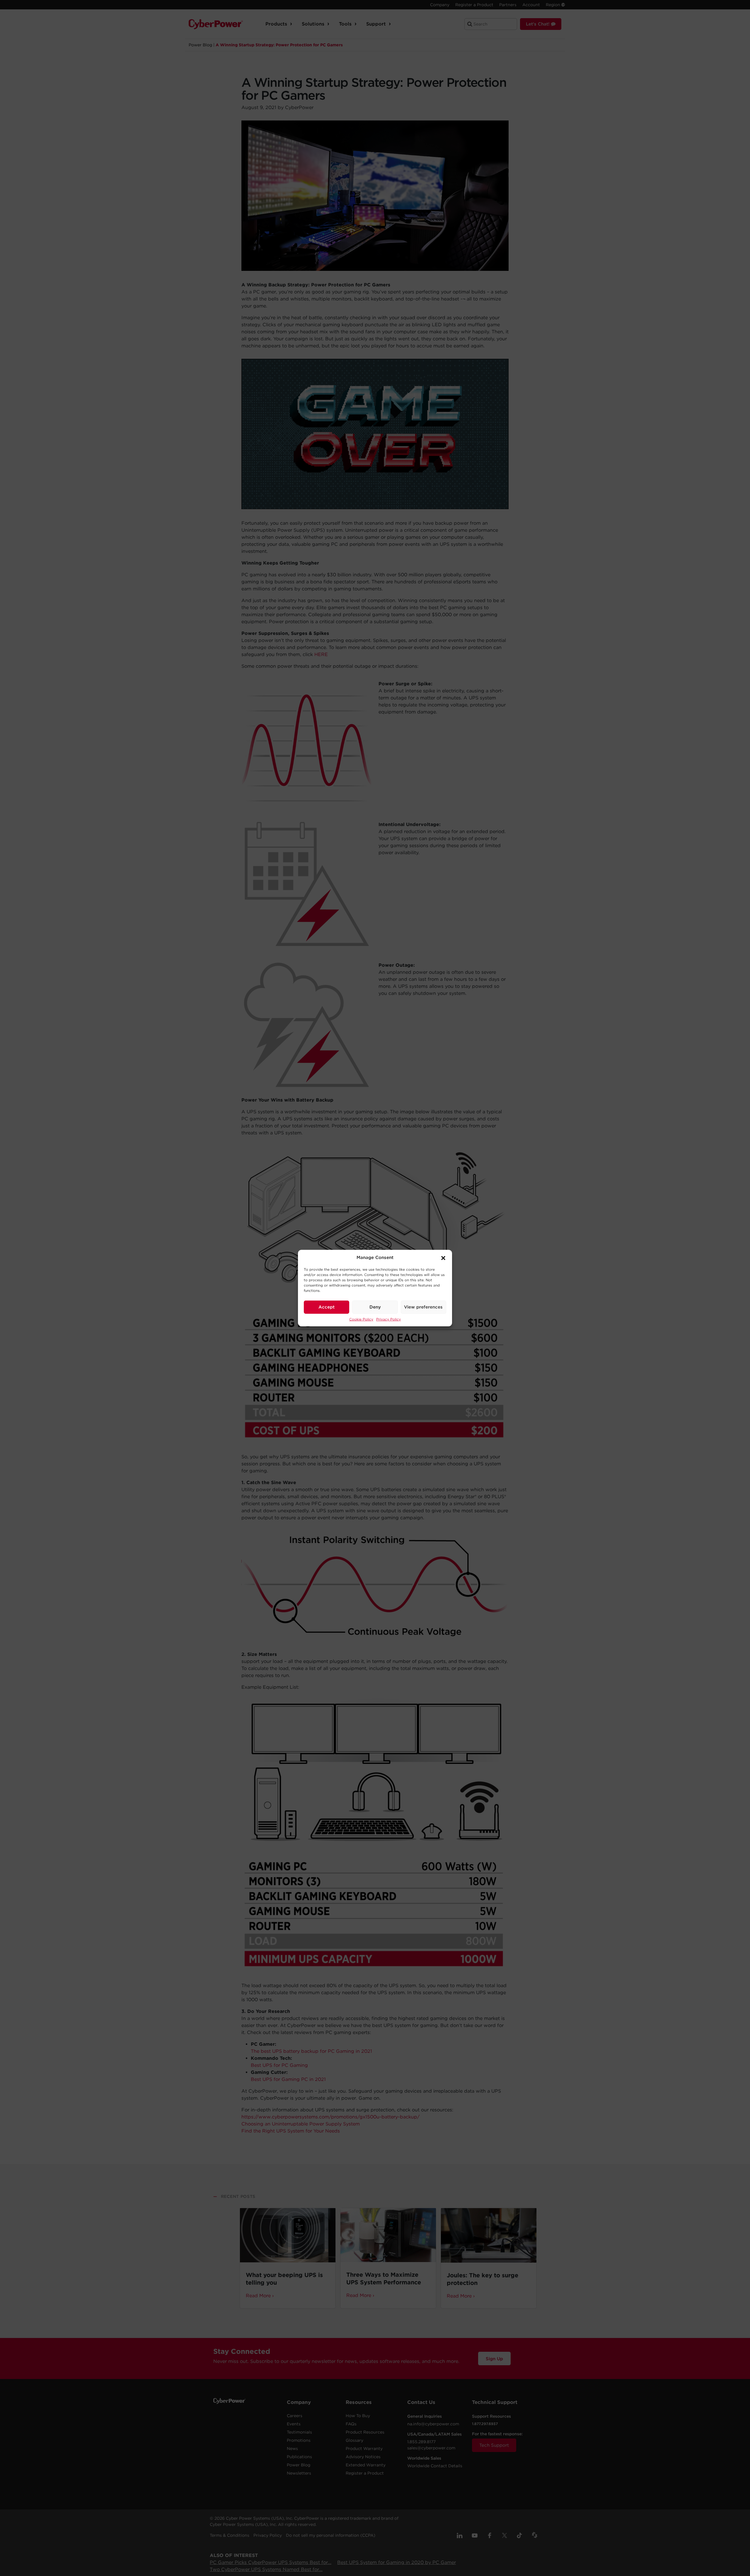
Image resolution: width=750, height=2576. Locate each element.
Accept (327, 1307)
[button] (443, 1258)
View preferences (423, 1307)
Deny (375, 1307)
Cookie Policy (361, 1319)
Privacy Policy (388, 1319)
